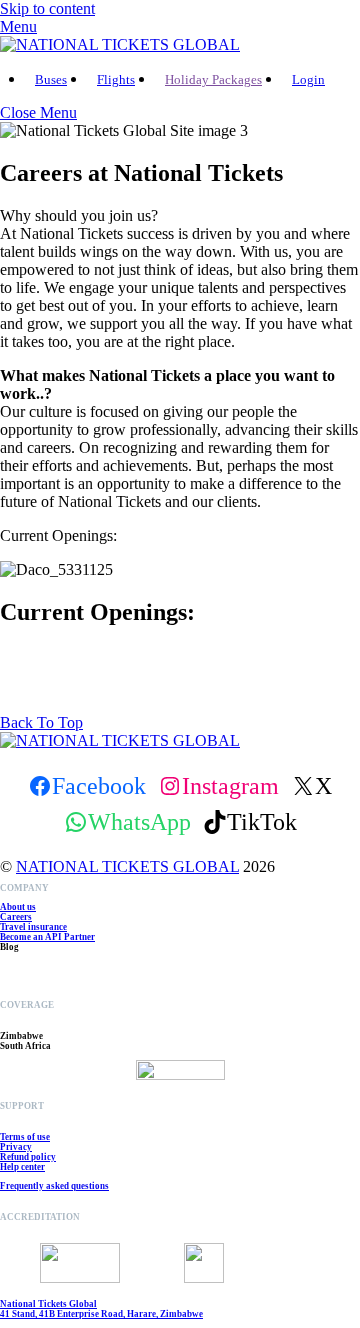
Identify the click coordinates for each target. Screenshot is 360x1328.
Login (308, 79)
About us (18, 907)
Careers (16, 917)
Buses (51, 79)
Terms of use (25, 1137)
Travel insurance (33, 927)
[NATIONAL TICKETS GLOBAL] (120, 44)
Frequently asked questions (54, 1186)
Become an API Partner (47, 937)
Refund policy (28, 1157)
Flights (116, 79)
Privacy (16, 1147)
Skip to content (47, 8)
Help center (22, 1167)
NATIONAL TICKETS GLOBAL (127, 866)
